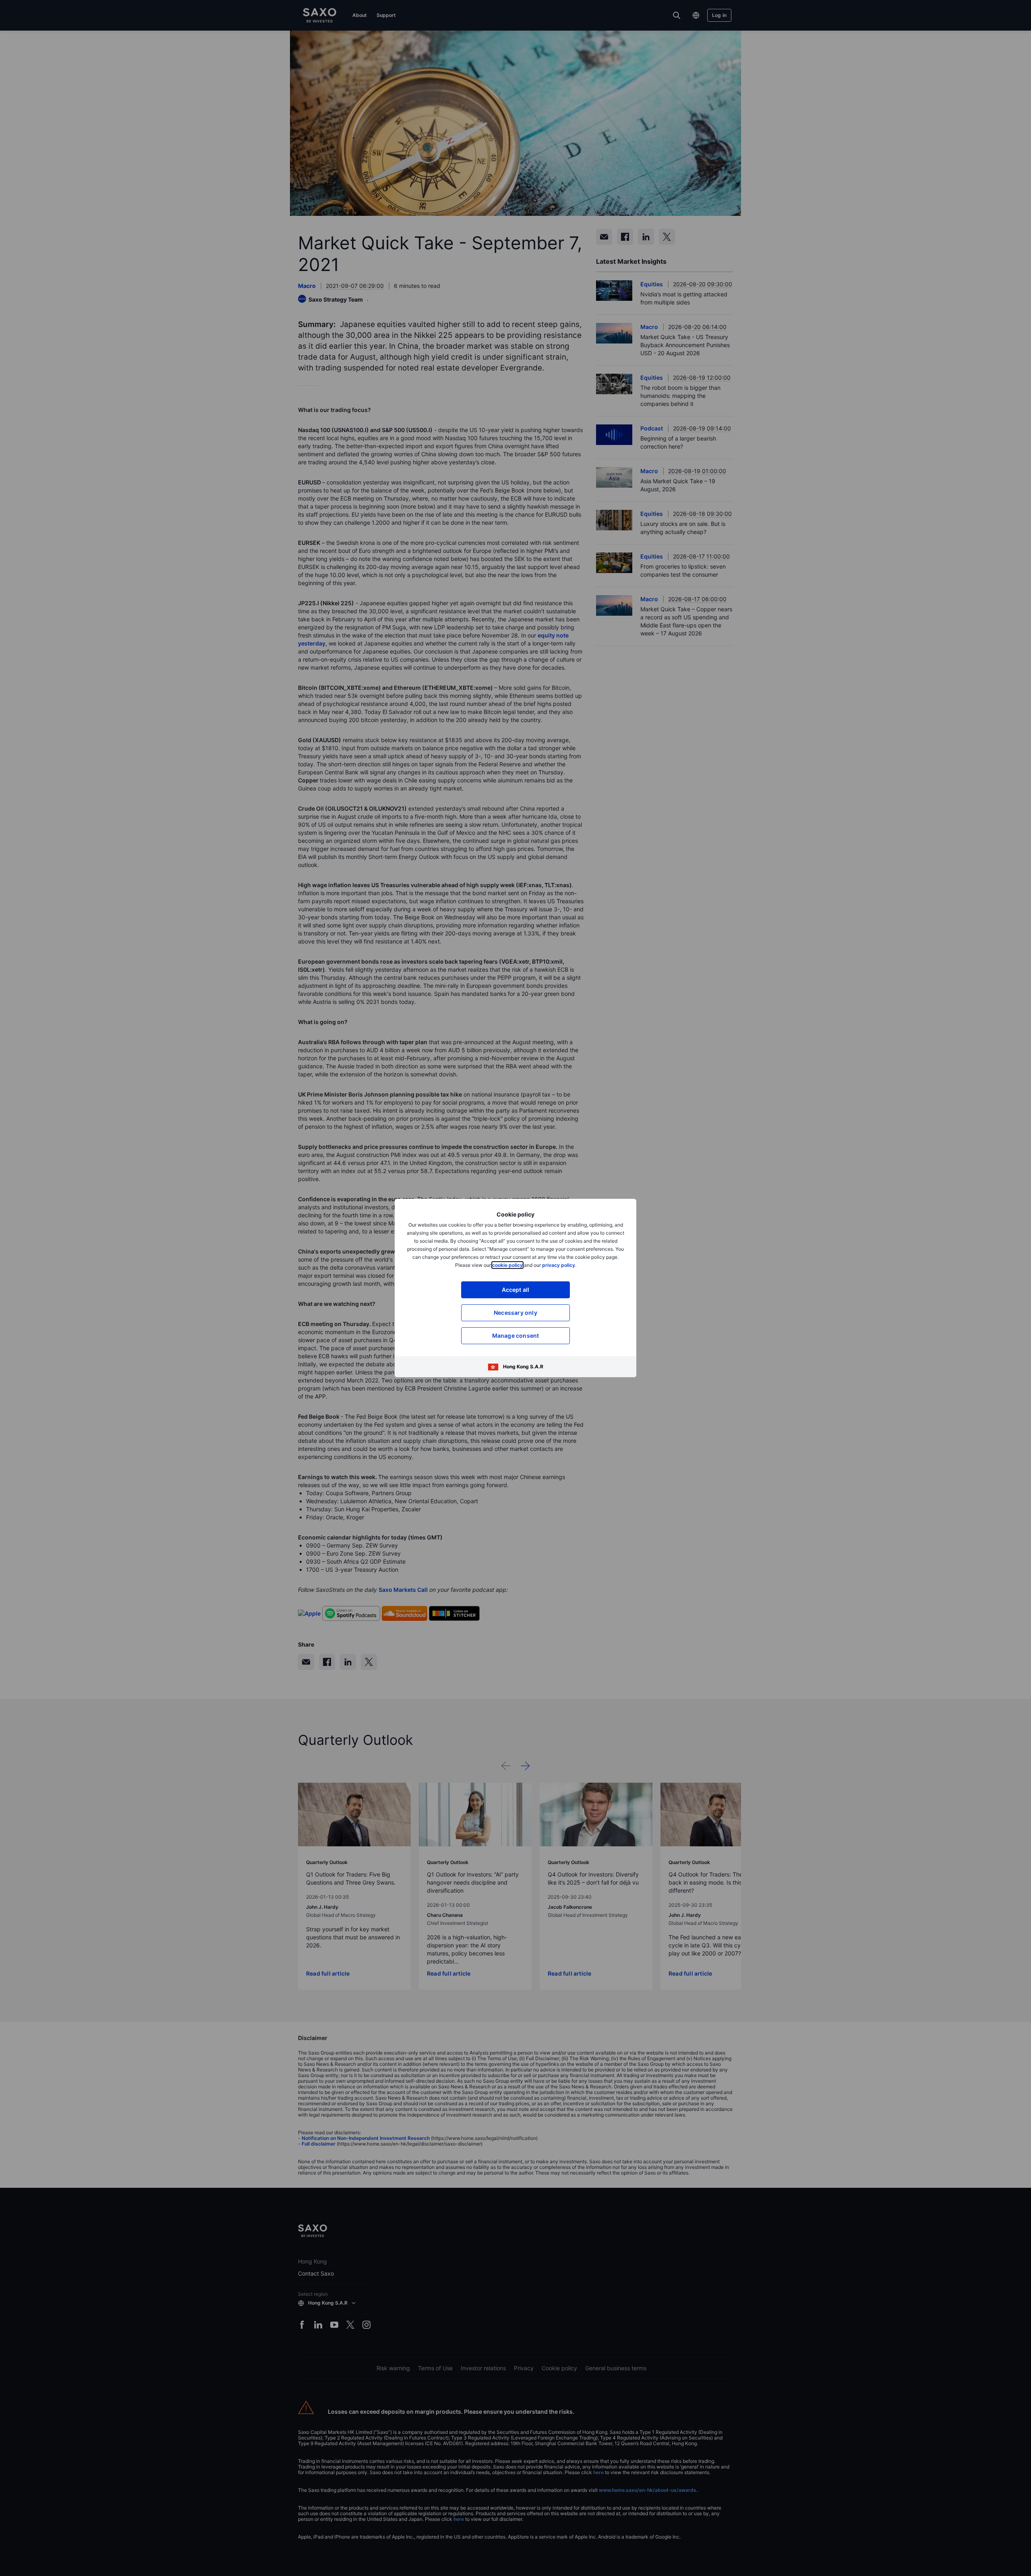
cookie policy (507, 1265)
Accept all (516, 1290)
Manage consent (516, 1336)
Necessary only (515, 1313)
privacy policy (559, 1265)
